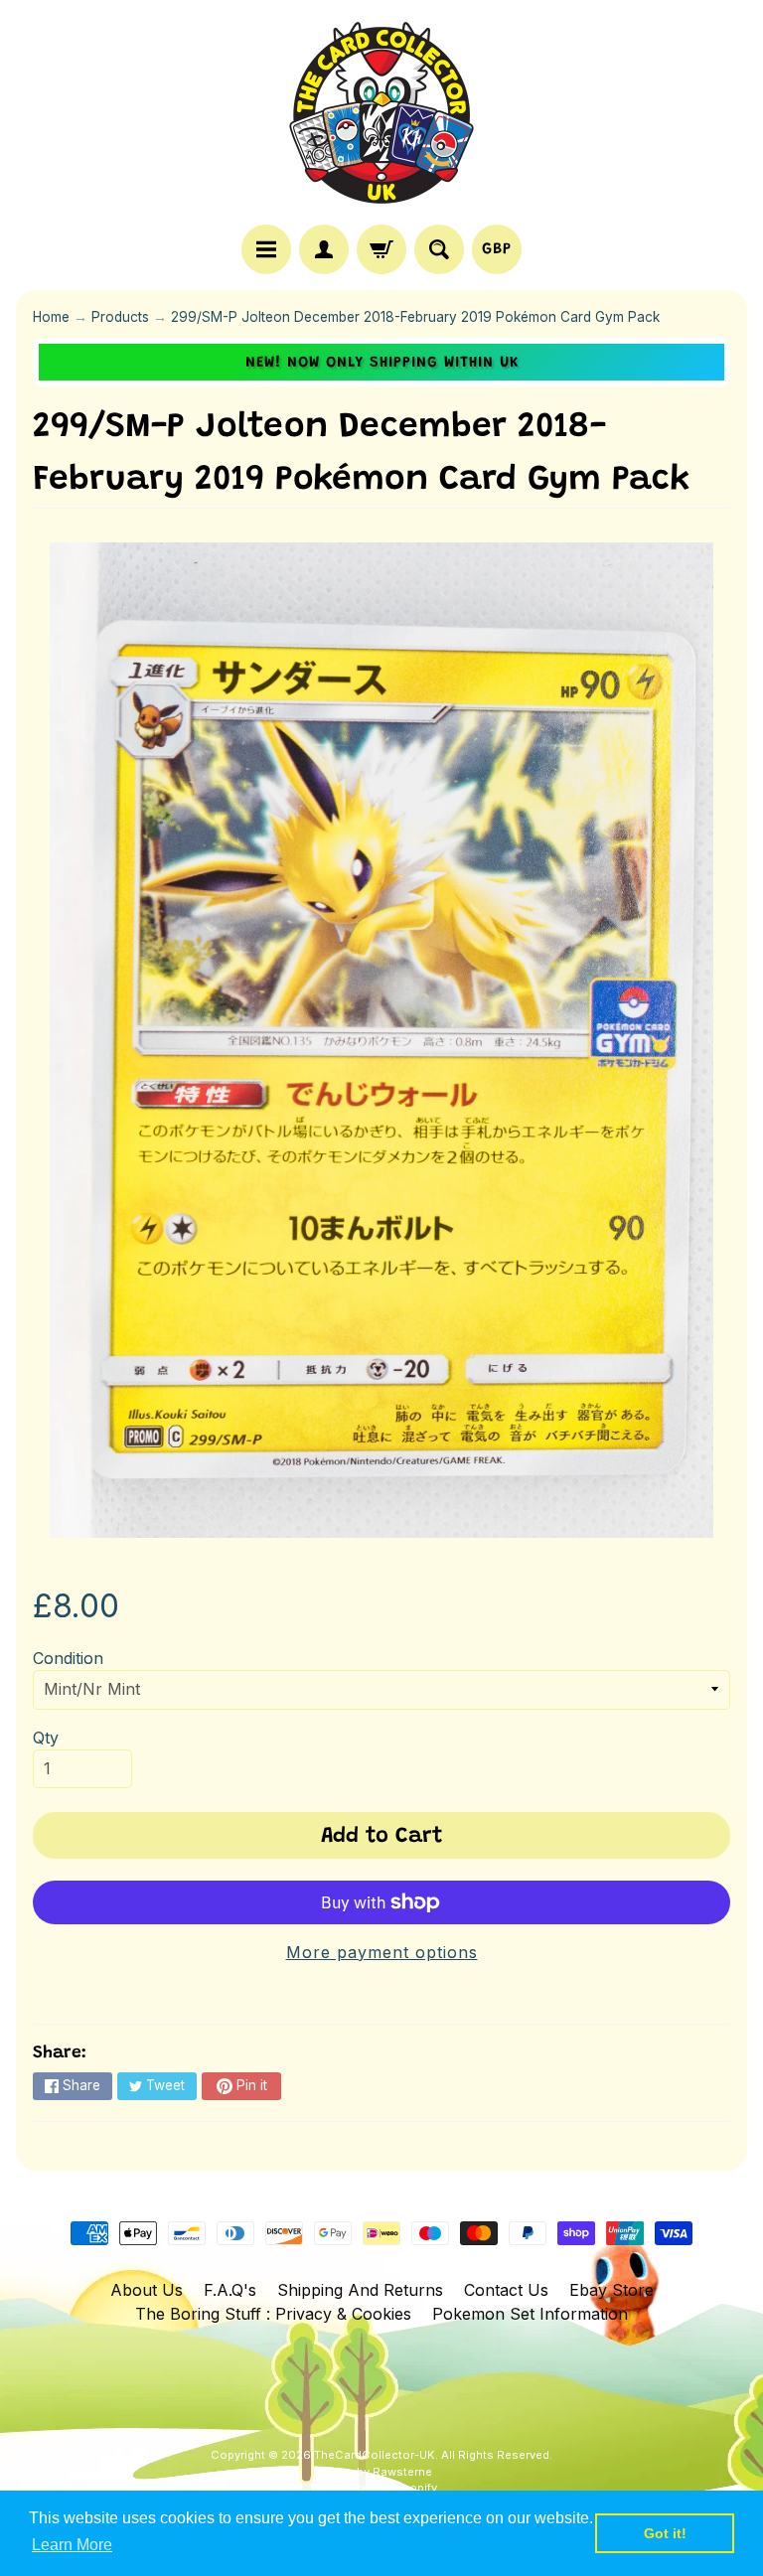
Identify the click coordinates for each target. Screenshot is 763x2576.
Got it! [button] (665, 2533)
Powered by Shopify (381, 2488)
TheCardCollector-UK (375, 2455)
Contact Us (506, 2290)
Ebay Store (611, 2290)
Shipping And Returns (360, 2290)
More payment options (382, 1952)
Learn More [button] (72, 2545)
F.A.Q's (230, 2290)
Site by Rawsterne (382, 2472)
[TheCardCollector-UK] (381, 115)
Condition (68, 1658)
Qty (46, 1738)
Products (120, 317)
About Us (147, 2290)
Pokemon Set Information (530, 2314)
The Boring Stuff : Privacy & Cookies (273, 2314)
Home (51, 317)
